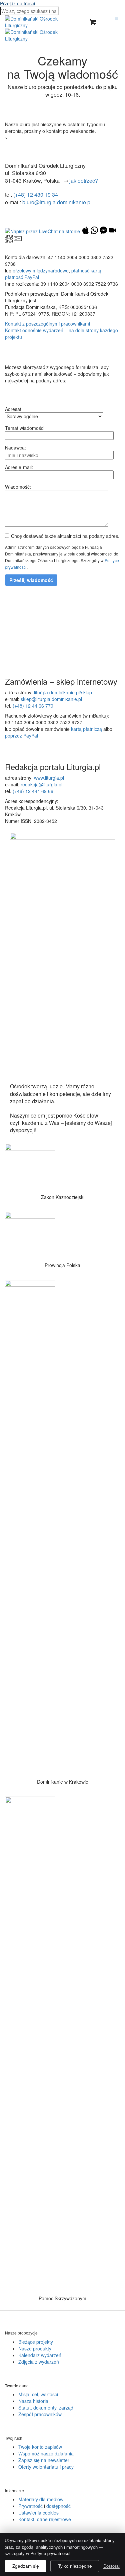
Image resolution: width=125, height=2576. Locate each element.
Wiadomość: (18, 487)
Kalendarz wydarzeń (40, 2355)
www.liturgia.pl (49, 778)
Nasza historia (33, 2401)
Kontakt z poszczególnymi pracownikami (47, 324)
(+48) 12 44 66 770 (33, 706)
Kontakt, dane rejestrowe (45, 2519)
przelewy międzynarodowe (41, 270)
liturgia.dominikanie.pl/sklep (63, 692)
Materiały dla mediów (41, 2499)
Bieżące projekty (36, 2342)
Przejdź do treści (17, 3)
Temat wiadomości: (25, 428)
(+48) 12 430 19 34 (36, 195)
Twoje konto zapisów (40, 2447)
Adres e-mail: (19, 467)
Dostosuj (112, 2566)
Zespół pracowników (40, 2414)
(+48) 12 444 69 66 (33, 791)
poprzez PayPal (21, 736)
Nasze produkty (35, 2348)
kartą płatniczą (86, 729)
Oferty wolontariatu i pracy (46, 2467)
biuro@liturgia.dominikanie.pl (57, 202)
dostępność (58, 2506)
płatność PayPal (22, 277)
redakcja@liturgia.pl (41, 784)
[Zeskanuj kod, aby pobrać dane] (9, 240)
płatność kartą (86, 270)
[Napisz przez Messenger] (103, 232)
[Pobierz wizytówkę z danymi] (18, 240)
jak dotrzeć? (84, 181)
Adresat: (14, 409)
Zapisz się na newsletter (44, 2460)
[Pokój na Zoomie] (112, 232)
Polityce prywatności (50, 2553)
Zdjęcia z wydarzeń (39, 2362)
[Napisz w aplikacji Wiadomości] (85, 232)
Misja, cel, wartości (38, 2394)
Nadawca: (15, 447)
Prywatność (30, 2506)
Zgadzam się (26, 2566)
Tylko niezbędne (75, 2566)
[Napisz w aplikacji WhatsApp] (94, 232)
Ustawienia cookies (38, 2513)
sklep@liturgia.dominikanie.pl (51, 699)
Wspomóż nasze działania (46, 2453)
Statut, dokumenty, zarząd (46, 2408)
